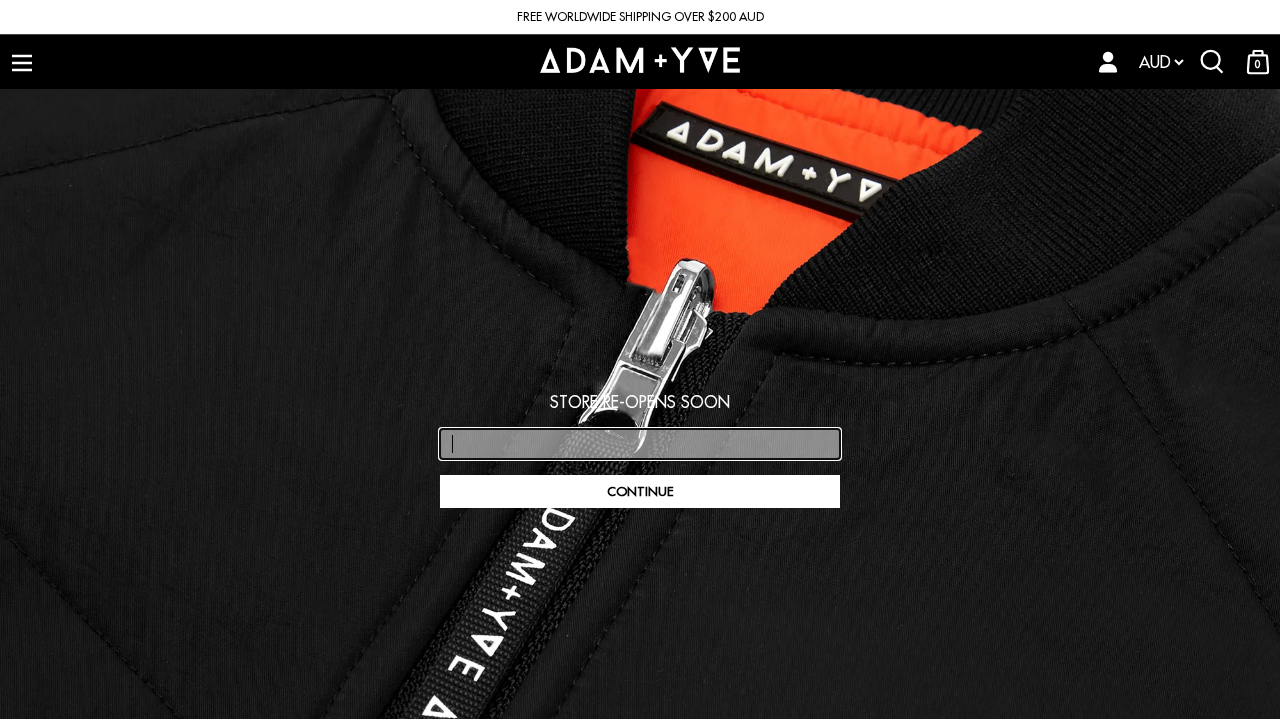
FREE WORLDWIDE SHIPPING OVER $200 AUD (640, 16)
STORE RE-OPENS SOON (640, 402)
